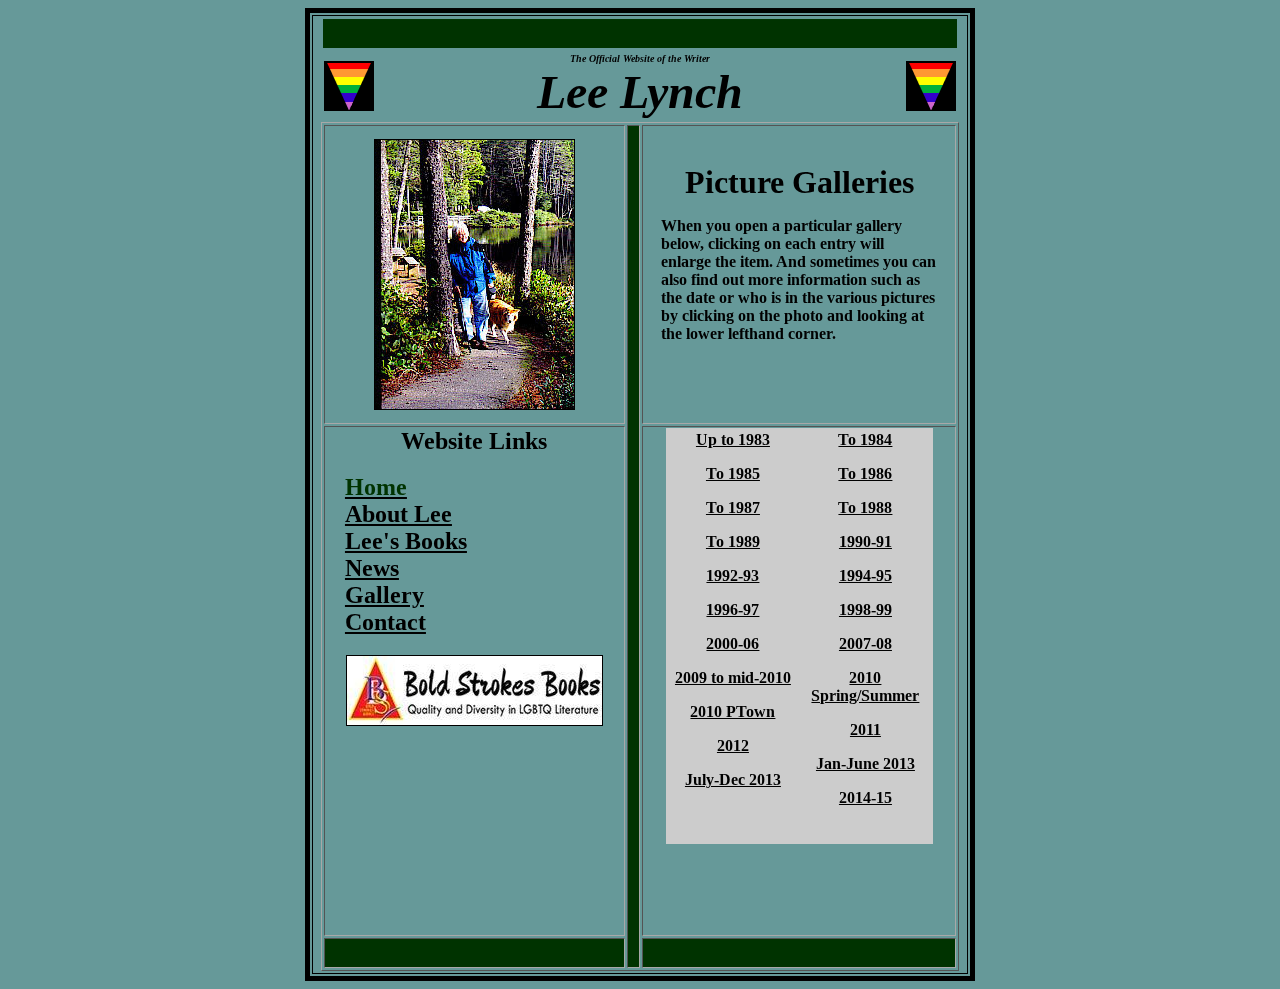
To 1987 (733, 507)
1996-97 (732, 609)
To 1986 (865, 473)
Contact (385, 622)
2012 (733, 745)
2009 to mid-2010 (733, 677)
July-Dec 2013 (733, 779)
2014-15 (865, 797)
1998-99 (865, 609)
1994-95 (865, 575)
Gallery (384, 595)
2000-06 (732, 643)
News (372, 568)
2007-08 (865, 643)
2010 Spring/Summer (865, 686)
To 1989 (733, 541)
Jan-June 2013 (865, 763)
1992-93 (732, 575)
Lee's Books (406, 541)
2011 (865, 729)
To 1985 (733, 473)
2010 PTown (732, 711)
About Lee (398, 514)
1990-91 (865, 541)
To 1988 (865, 507)
